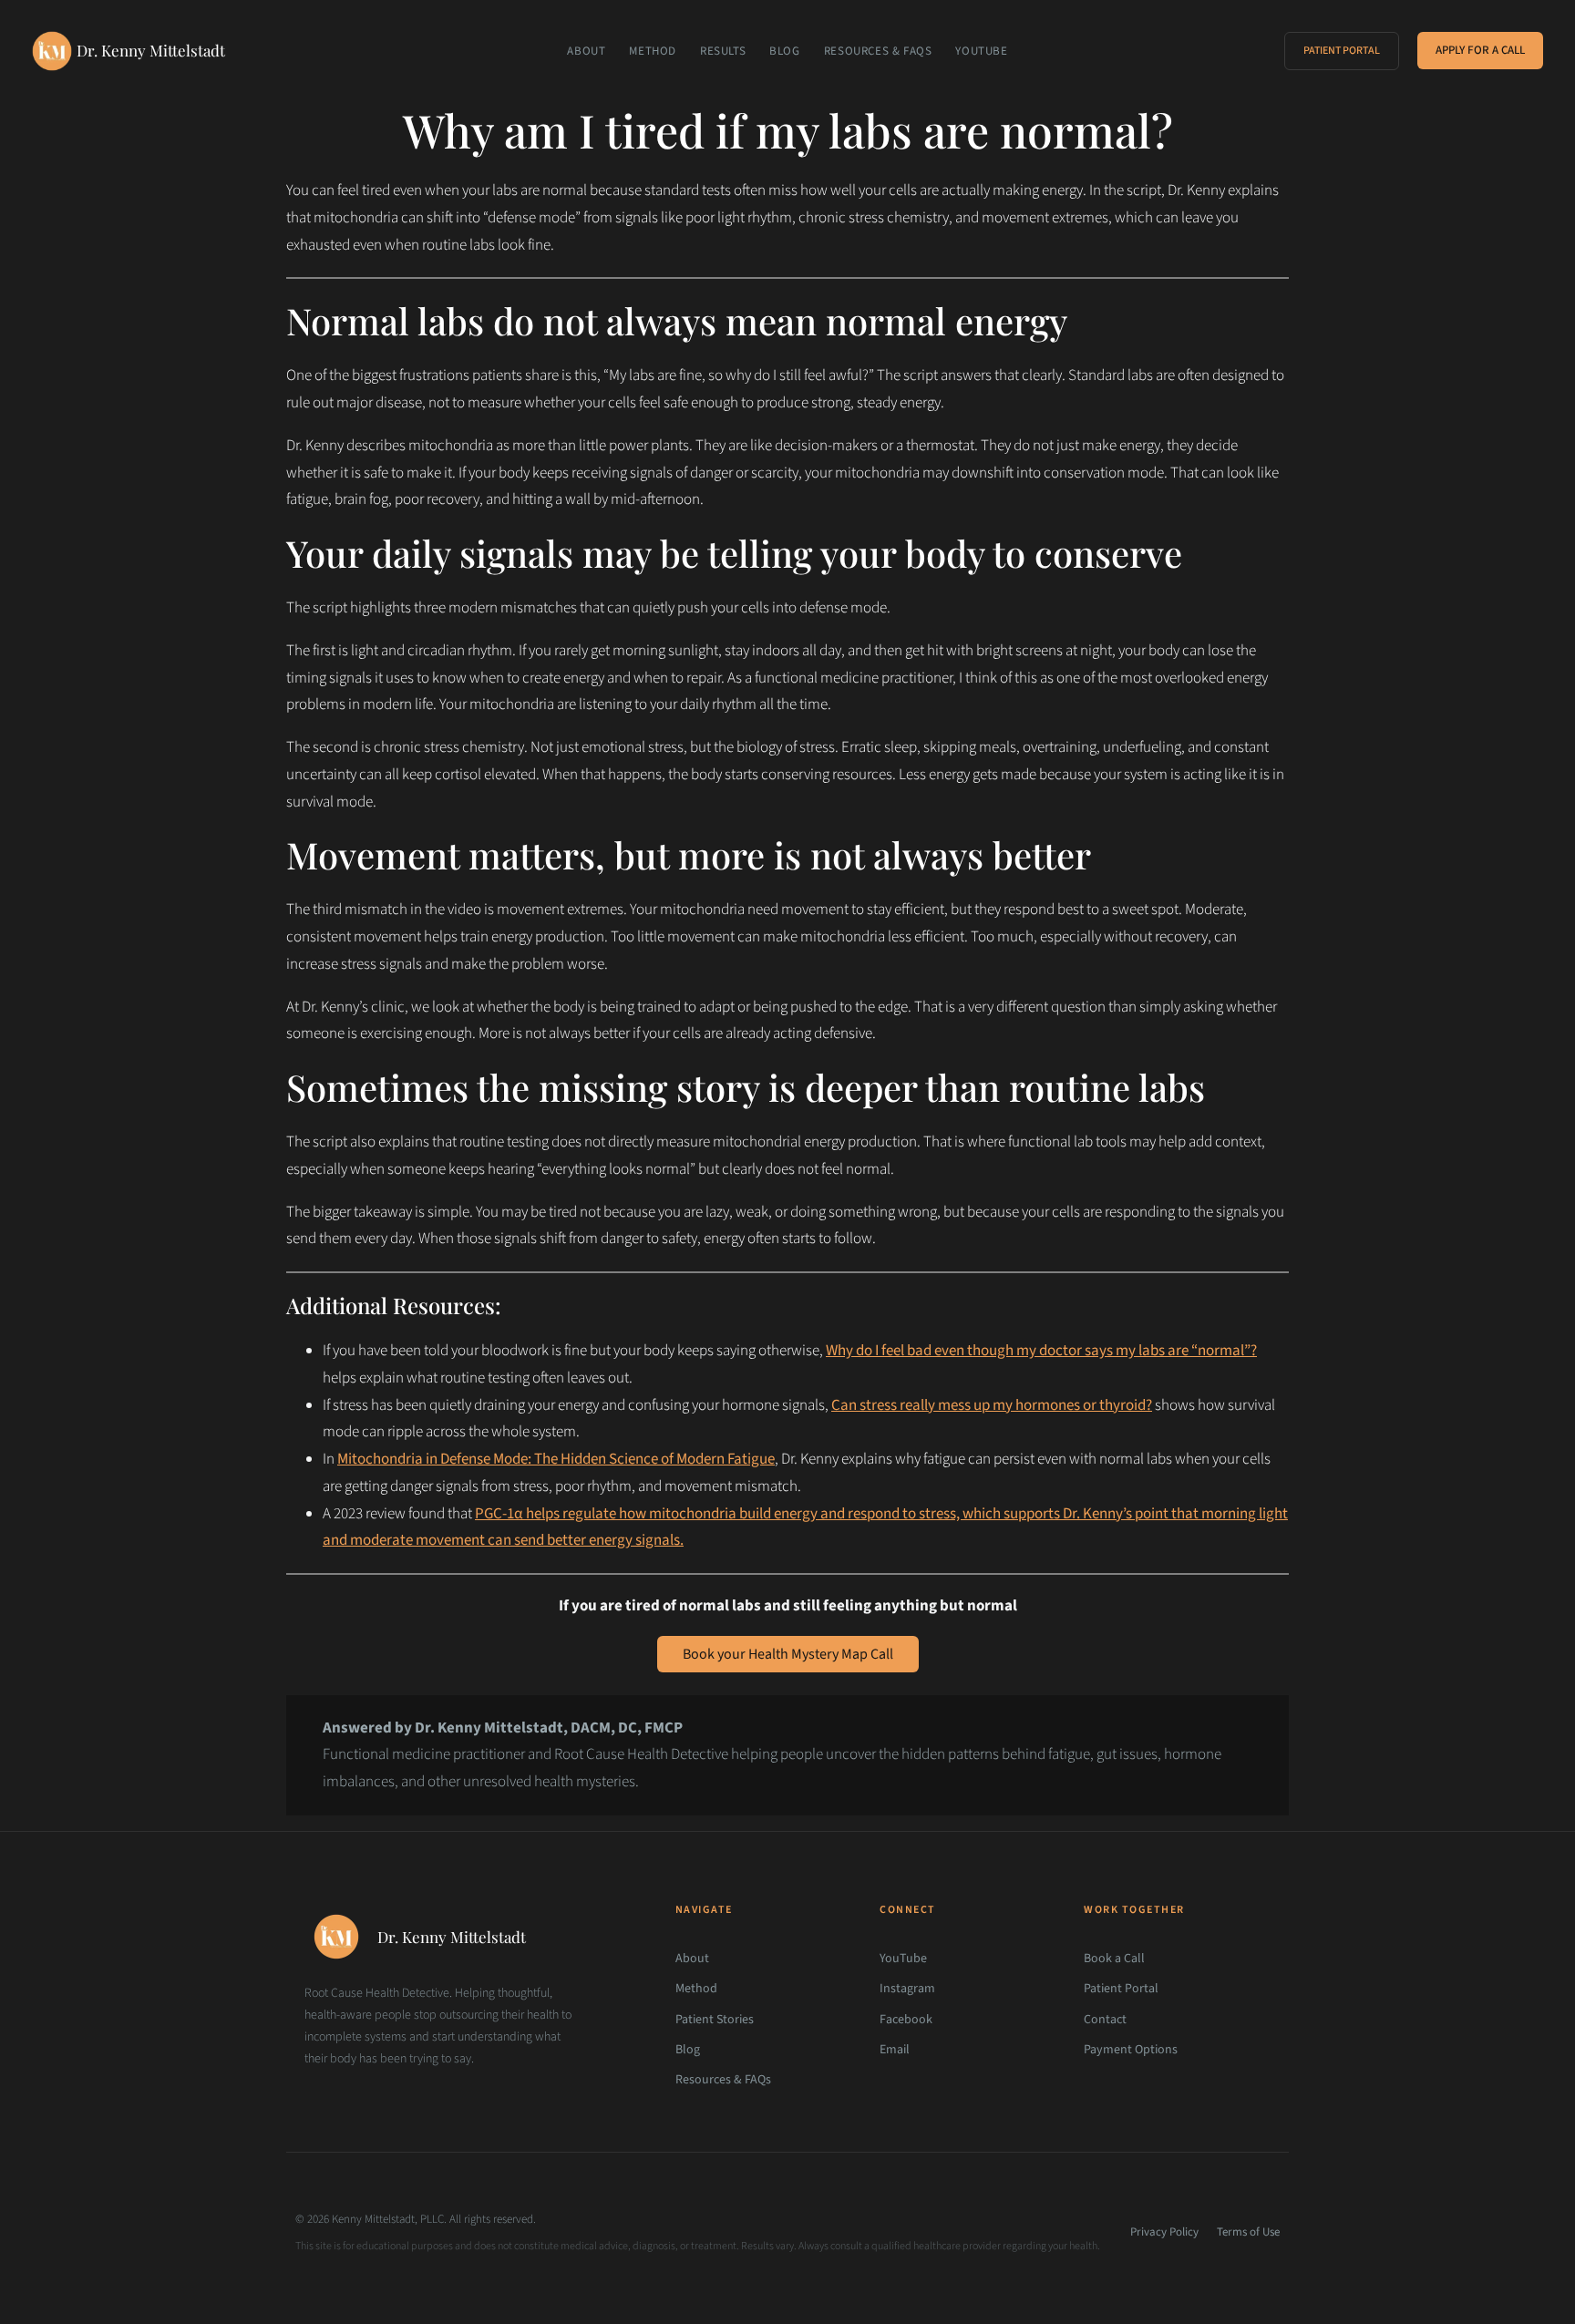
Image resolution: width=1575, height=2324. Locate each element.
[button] (1342, 51)
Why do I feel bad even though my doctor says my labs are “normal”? (1041, 1351)
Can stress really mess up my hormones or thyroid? (992, 1405)
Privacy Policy (1164, 2232)
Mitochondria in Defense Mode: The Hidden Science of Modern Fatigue (556, 1459)
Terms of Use (1248, 2232)
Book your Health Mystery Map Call (788, 1654)
